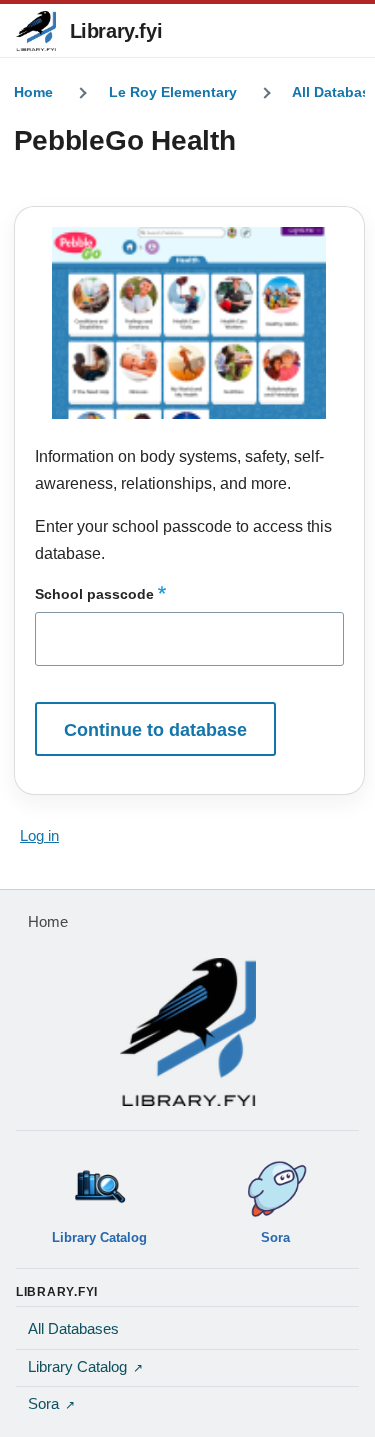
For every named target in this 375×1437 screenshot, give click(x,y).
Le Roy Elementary (173, 92)
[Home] (187, 1032)
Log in (39, 836)
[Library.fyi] (36, 31)
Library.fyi (116, 31)
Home (33, 92)
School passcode (94, 594)
